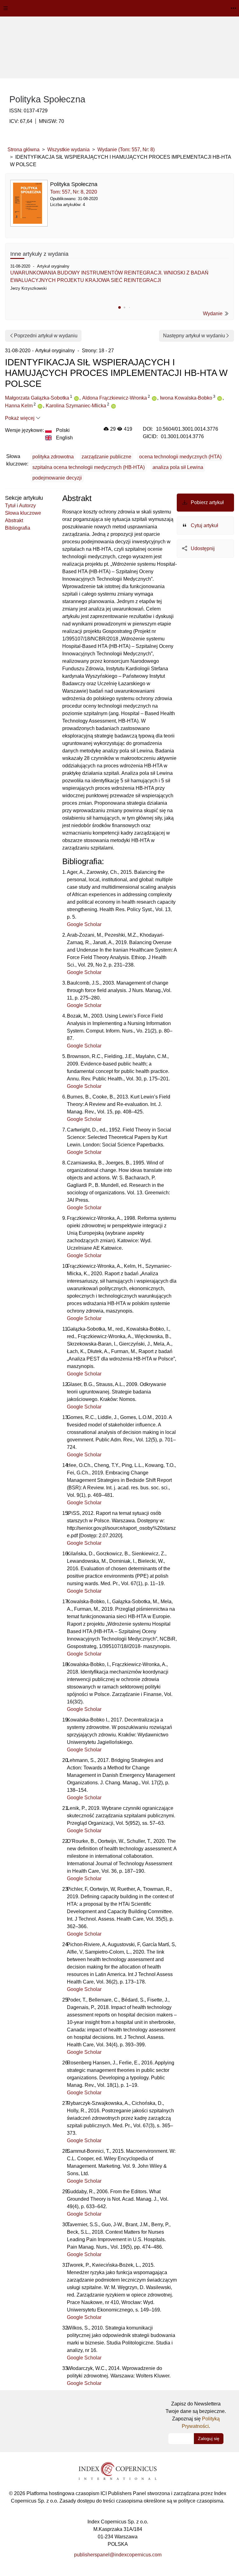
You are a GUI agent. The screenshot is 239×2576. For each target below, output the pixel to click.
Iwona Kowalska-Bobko (186, 398)
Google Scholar (84, 924)
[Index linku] (118, 2471)
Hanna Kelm (19, 406)
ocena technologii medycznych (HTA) (180, 457)
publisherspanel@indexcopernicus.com (118, 2555)
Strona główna (23, 150)
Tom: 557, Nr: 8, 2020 (74, 192)
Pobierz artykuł (207, 502)
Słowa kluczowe (23, 513)
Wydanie (213, 314)
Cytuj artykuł (204, 525)
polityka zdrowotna (53, 457)
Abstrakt (14, 520)
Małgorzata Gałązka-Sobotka (37, 398)
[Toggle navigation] (6, 8)
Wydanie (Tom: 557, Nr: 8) (126, 150)
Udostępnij (202, 548)
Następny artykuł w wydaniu (194, 336)
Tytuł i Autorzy (20, 506)
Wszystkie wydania (68, 150)
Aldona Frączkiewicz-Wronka (115, 398)
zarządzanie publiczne (106, 457)
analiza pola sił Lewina (178, 467)
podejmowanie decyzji (57, 478)
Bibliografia (18, 528)
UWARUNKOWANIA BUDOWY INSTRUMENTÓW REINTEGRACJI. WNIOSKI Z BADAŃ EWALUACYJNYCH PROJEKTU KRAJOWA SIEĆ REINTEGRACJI (109, 276)
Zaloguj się (209, 2438)
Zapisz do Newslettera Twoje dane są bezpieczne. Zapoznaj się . (196, 2415)
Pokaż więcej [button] (20, 418)
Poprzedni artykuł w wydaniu (46, 336)
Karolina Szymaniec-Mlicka (76, 406)
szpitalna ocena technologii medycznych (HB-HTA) (89, 467)
